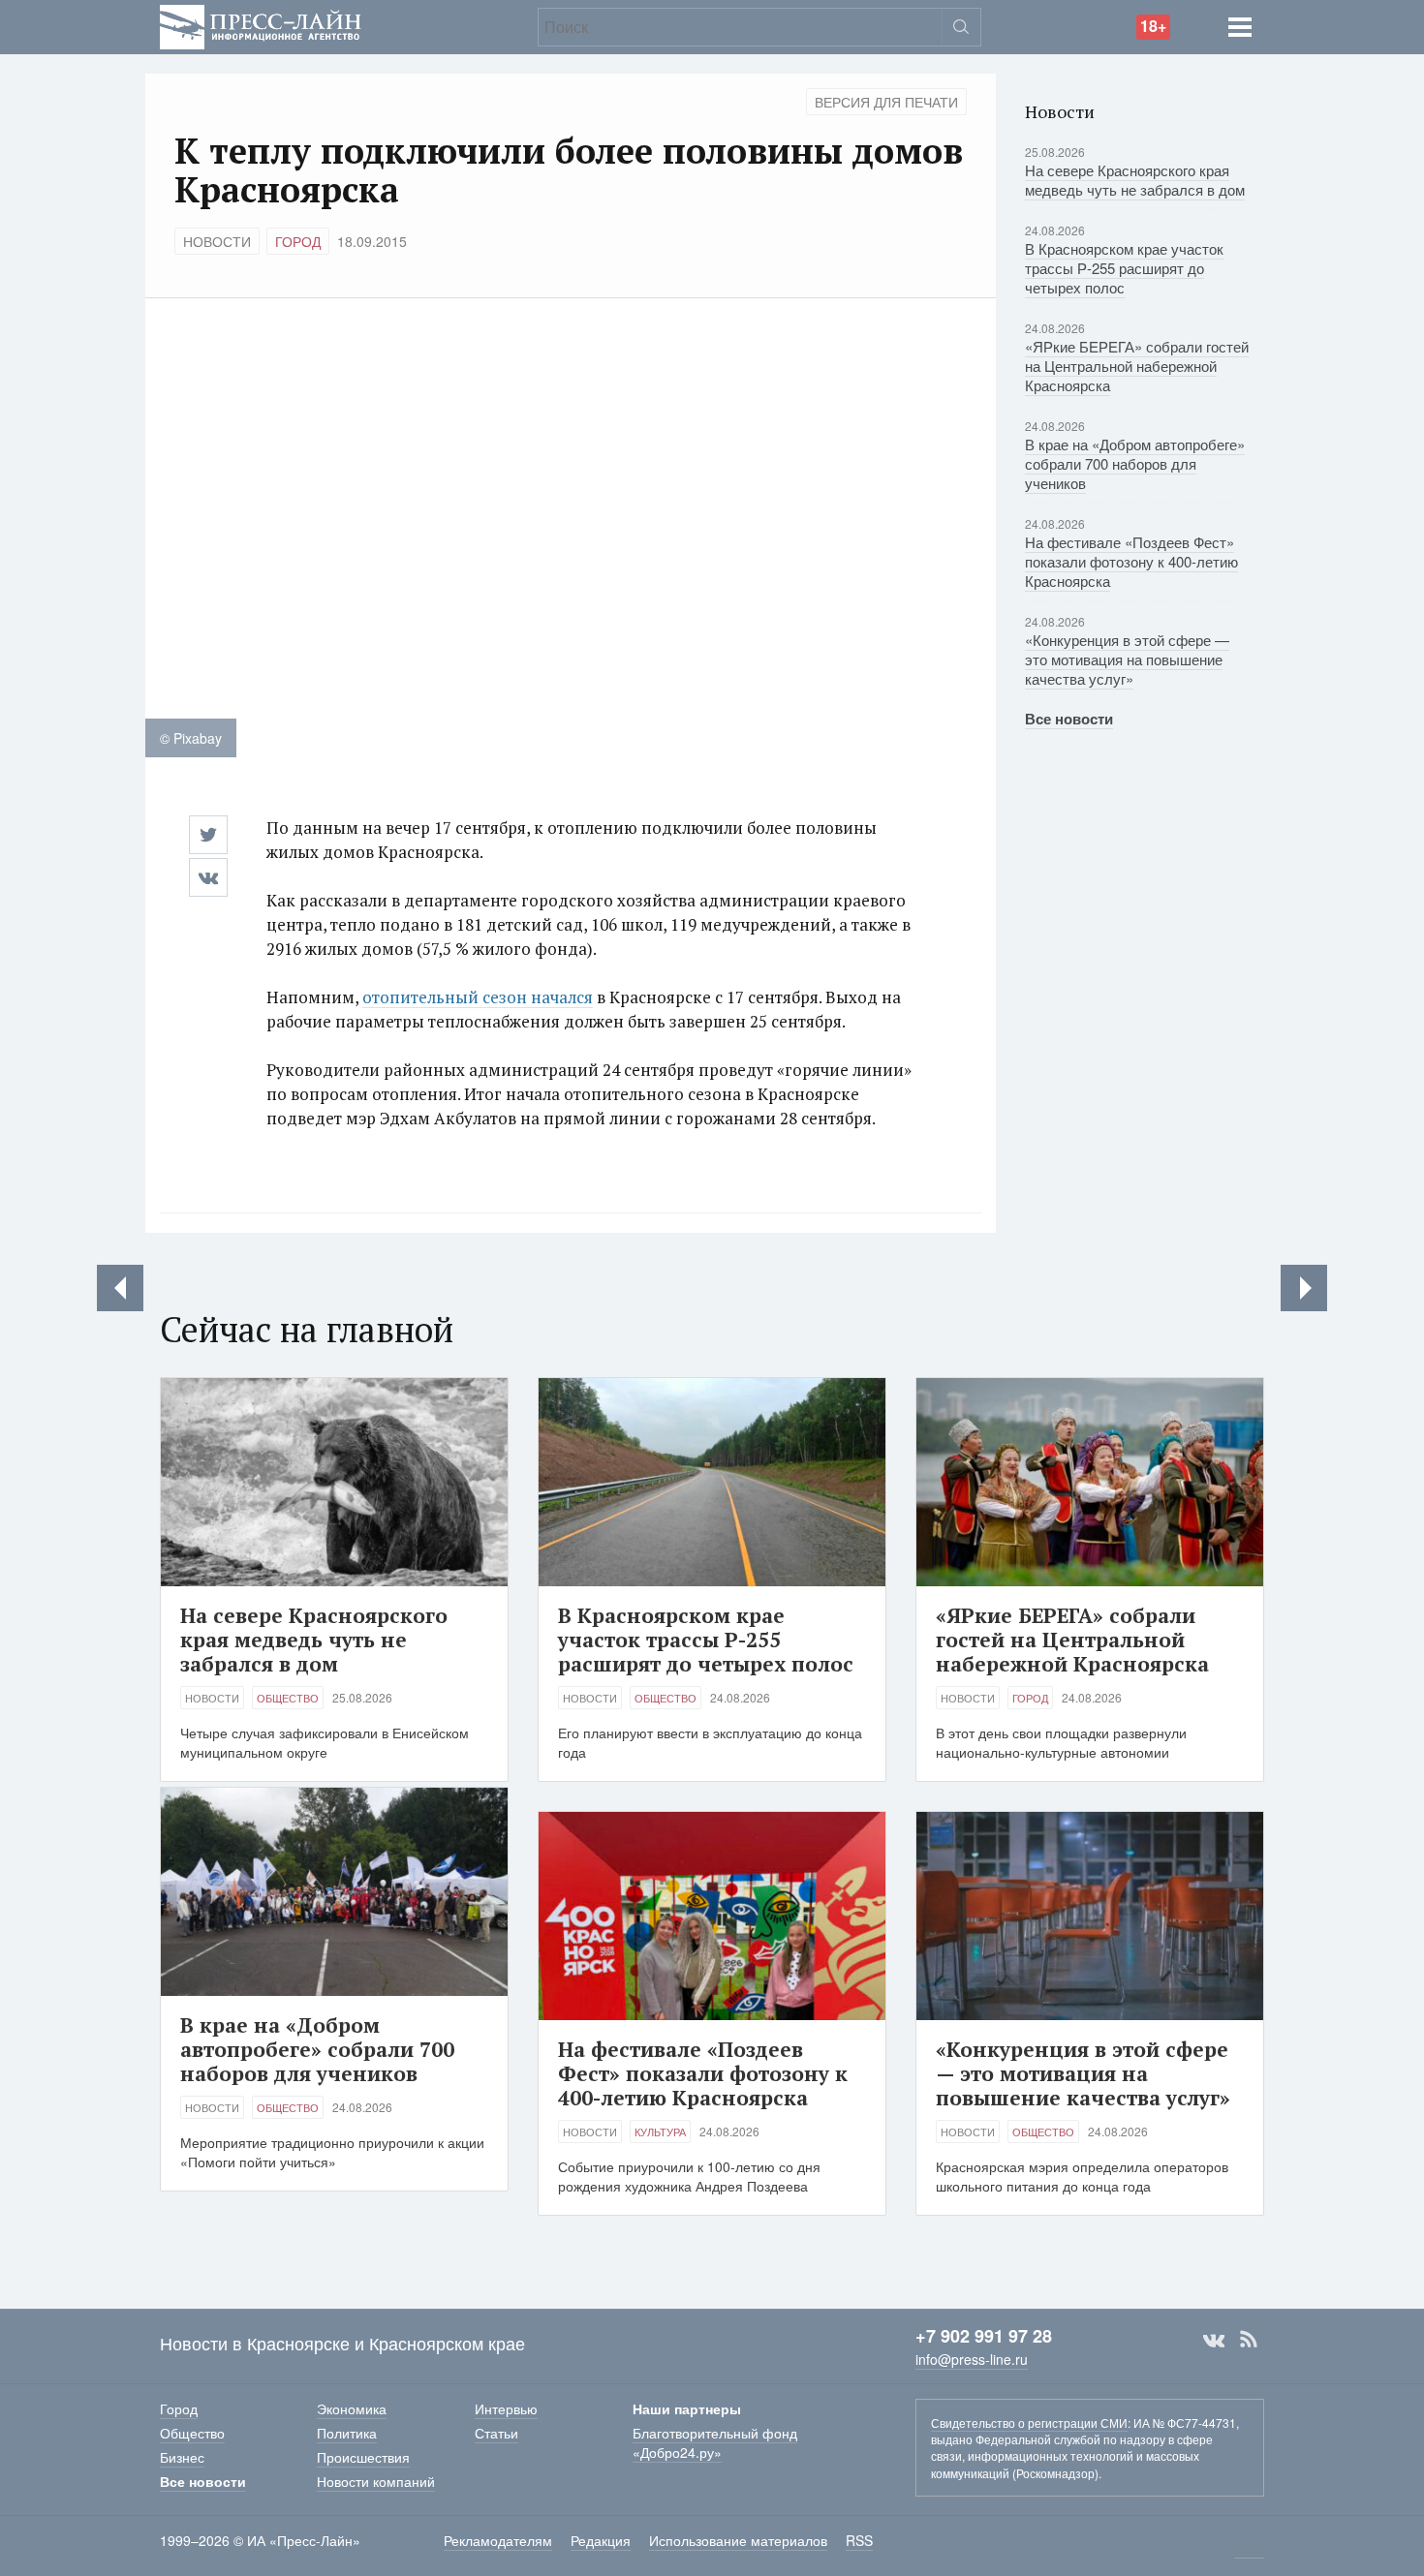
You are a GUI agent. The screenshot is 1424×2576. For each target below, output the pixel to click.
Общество (288, 1698)
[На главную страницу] (261, 25)
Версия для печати (886, 102)
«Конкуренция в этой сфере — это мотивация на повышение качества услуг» (1127, 659)
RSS (1249, 2340)
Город (298, 241)
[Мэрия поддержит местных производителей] (120, 1288)
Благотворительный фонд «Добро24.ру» (715, 2442)
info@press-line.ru (972, 2359)
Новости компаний (376, 2481)
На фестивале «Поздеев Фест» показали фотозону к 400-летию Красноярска (1131, 561)
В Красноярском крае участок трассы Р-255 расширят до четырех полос (1124, 268)
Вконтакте (1214, 2340)
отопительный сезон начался (478, 997)
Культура (660, 2131)
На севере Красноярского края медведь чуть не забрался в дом (1135, 180)
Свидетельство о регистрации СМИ (1029, 2423)
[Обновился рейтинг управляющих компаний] (1304, 1288)
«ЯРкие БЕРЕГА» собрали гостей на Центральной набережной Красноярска (1137, 366)
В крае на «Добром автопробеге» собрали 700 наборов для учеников (1135, 463)
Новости (217, 241)
